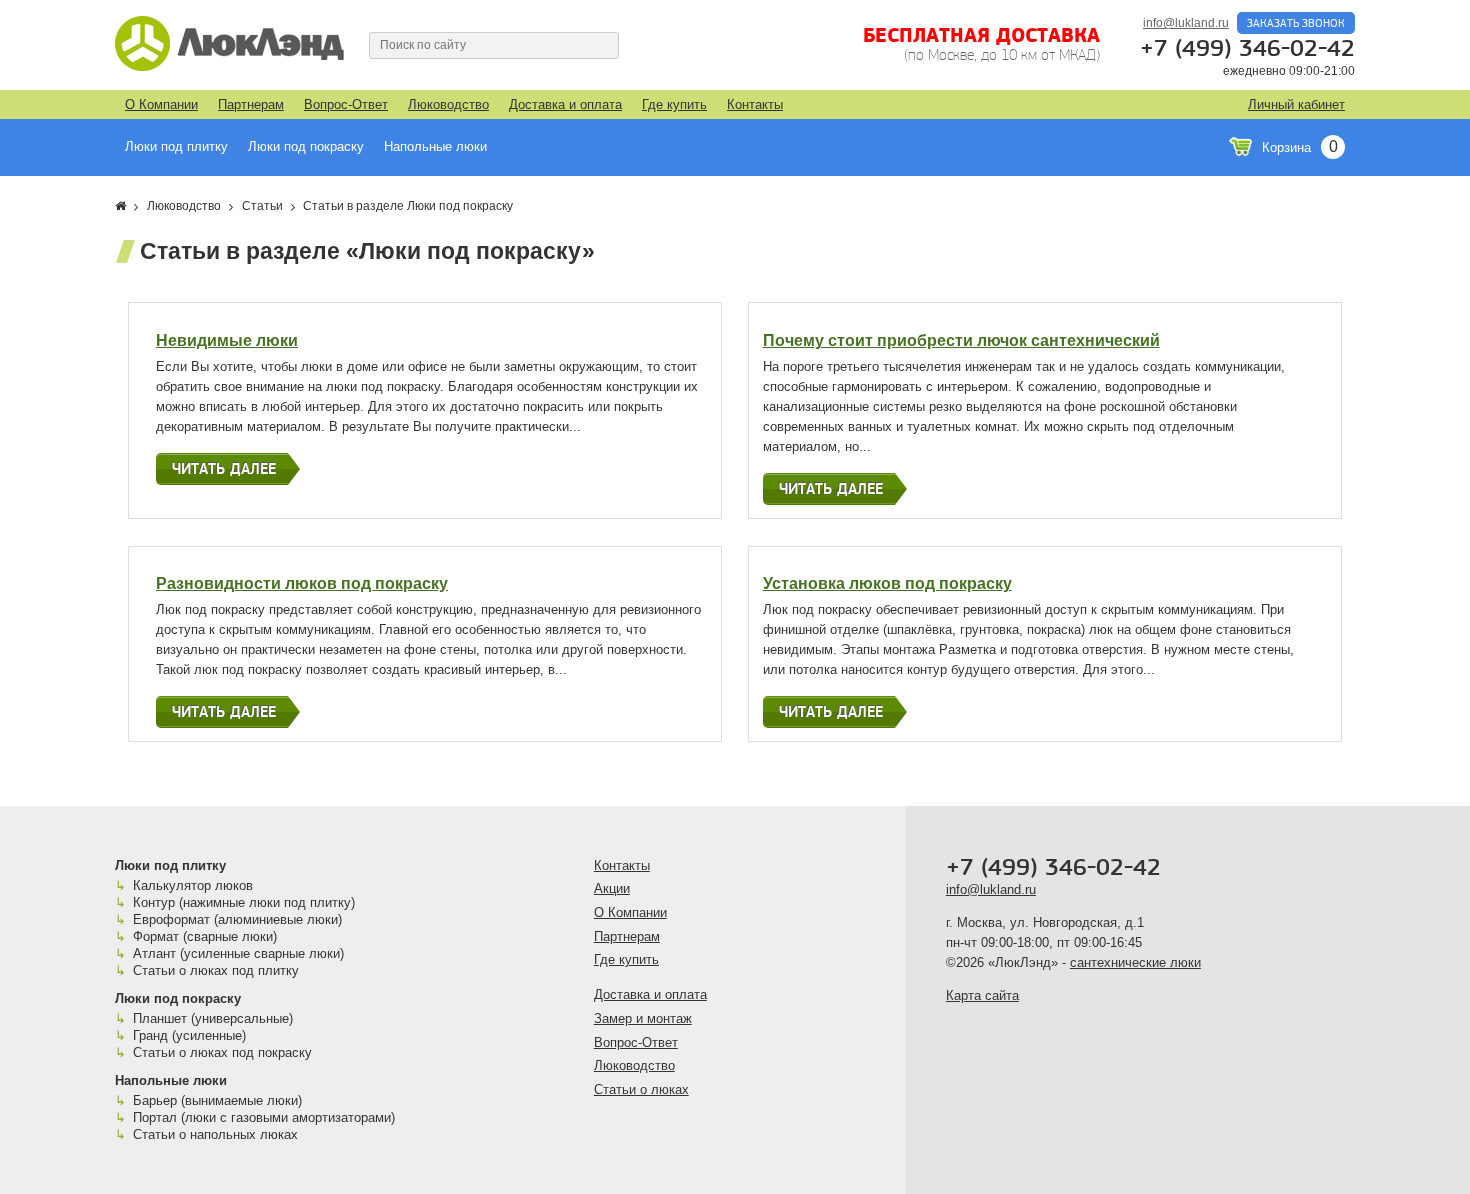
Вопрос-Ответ (346, 104)
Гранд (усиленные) (189, 1035)
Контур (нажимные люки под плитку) (244, 902)
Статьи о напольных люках (215, 1134)
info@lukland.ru (1186, 23)
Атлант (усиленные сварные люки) (238, 953)
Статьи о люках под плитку (216, 970)
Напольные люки (435, 146)
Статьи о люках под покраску (222, 1052)
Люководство (448, 104)
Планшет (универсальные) (213, 1018)
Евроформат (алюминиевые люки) (237, 919)
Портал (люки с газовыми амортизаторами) (264, 1117)
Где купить (674, 104)
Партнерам (251, 104)
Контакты (755, 104)
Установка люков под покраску (887, 583)
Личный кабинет (1296, 104)
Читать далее (224, 469)
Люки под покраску (306, 146)
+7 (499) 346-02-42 (1247, 49)
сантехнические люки (1135, 962)
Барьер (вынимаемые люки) (217, 1100)
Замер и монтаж (643, 1018)
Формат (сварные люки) (205, 936)
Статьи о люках (641, 1089)
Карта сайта (982, 995)
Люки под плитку (176, 146)
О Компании (161, 104)
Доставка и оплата (565, 104)
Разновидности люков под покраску (302, 583)
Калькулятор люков (193, 885)
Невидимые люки (227, 340)
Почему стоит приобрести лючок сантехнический (961, 340)
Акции (612, 888)
